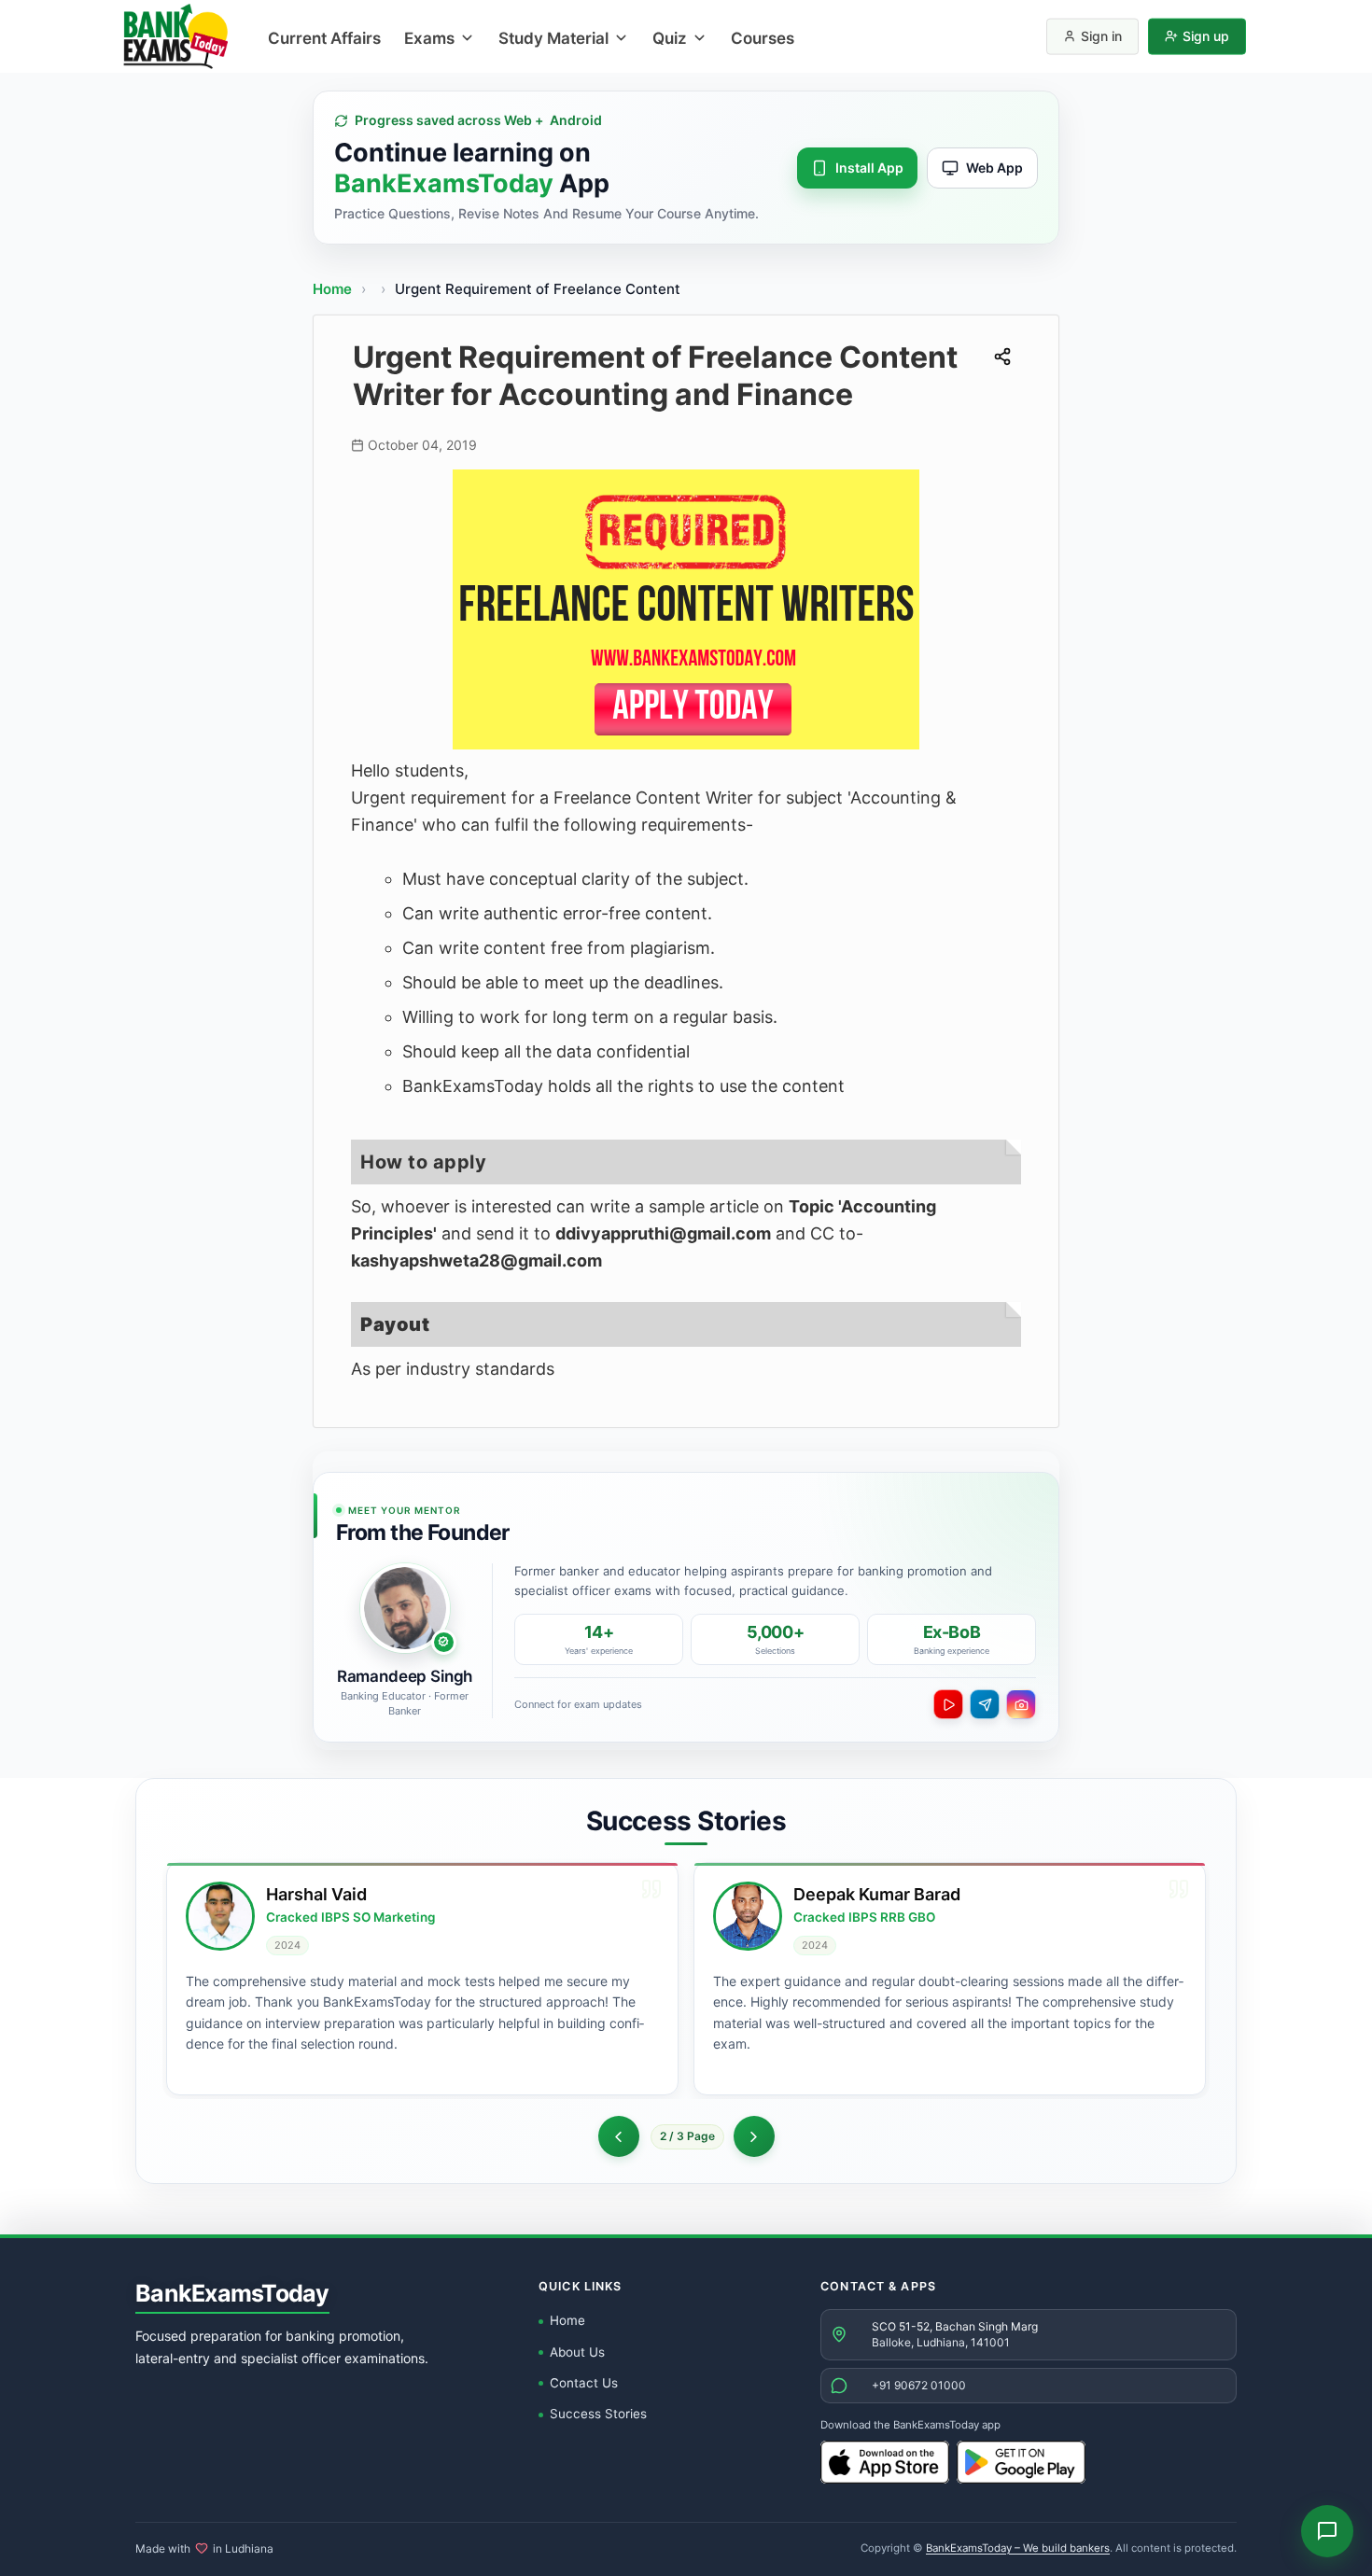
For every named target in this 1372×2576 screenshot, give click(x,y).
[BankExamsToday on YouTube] (948, 1704)
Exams (429, 38)
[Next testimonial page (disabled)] (754, 2136)
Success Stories (598, 2414)
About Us (577, 2352)
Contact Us (584, 2383)
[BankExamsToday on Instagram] (1021, 1704)
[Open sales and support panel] (1327, 2531)
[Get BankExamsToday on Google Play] (1021, 2462)
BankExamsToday (232, 2293)
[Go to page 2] (618, 2136)
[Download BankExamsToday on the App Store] (885, 2462)
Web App (994, 168)
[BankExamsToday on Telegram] (985, 1704)
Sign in (1101, 36)
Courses (763, 38)
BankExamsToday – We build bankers (1018, 2548)
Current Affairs (324, 38)
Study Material (553, 38)
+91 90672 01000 (919, 2385)
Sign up (1206, 36)
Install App (869, 168)
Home (332, 289)
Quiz (670, 38)
